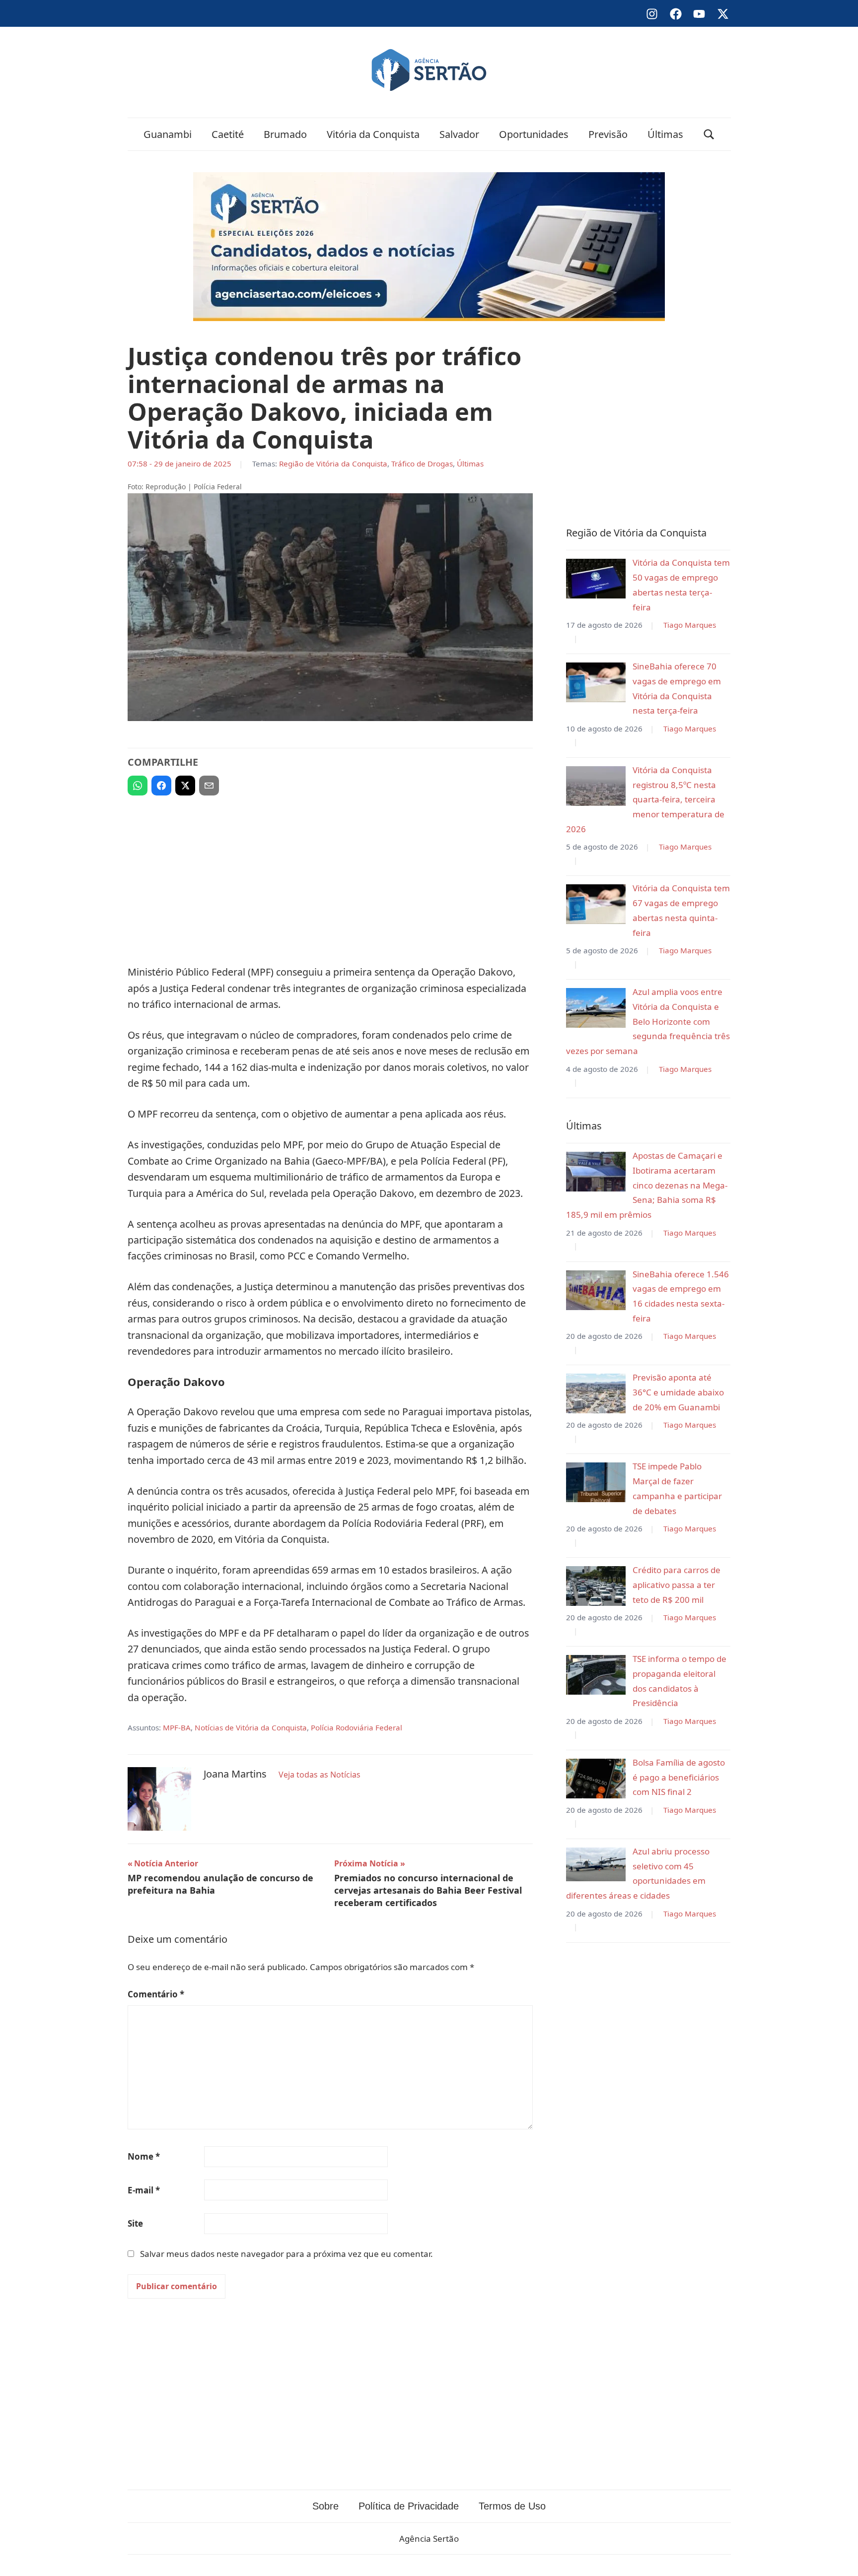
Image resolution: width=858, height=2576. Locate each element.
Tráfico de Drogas (422, 463)
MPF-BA (177, 1727)
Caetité (228, 134)
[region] (330, 876)
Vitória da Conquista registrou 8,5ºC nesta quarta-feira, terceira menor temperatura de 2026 (645, 799)
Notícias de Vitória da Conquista (251, 1727)
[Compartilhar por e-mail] (209, 786)
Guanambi (168, 134)
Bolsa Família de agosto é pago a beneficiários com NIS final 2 (679, 1777)
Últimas (665, 134)
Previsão (608, 134)
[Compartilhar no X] (185, 786)
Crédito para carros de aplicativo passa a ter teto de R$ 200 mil (677, 1585)
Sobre (325, 2506)
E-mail (144, 2190)
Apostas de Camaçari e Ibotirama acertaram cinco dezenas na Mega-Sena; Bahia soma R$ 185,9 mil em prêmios (647, 1185)
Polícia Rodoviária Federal (357, 1727)
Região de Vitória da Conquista (333, 463)
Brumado (285, 134)
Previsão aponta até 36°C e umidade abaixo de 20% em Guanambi (678, 1392)
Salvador (459, 134)
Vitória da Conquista (373, 134)
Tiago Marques (690, 625)
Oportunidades (534, 134)
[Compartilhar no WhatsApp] (138, 786)
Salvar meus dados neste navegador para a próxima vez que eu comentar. (286, 2254)
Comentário (156, 1994)
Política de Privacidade (409, 2506)
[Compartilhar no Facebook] (161, 786)
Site (135, 2223)
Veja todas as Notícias (320, 1775)
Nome (144, 2156)
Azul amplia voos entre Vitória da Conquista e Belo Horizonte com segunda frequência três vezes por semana (648, 1021)
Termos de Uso (512, 2506)
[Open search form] (709, 134)
